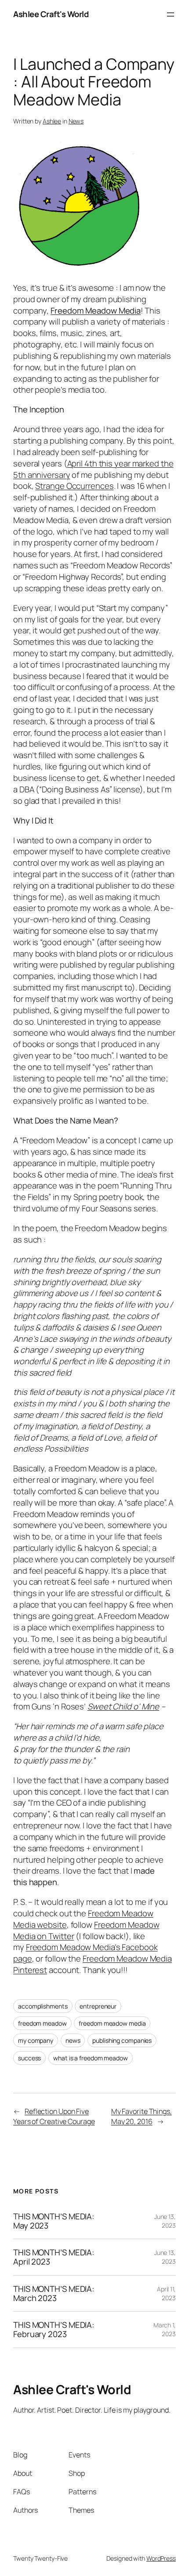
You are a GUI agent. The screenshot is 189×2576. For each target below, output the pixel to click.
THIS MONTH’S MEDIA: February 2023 (54, 2329)
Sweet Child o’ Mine (123, 1706)
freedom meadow (42, 2023)
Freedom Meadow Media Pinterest (93, 1964)
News (76, 121)
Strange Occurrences (74, 486)
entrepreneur (98, 2006)
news (73, 2040)
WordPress (161, 2558)
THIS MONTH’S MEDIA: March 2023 (54, 2293)
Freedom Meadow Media (96, 311)
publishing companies (122, 2040)
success (29, 2058)
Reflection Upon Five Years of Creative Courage (54, 2116)
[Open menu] (171, 14)
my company (36, 2040)
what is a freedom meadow (91, 2058)
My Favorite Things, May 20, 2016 (142, 2116)
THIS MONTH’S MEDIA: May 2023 (54, 2221)
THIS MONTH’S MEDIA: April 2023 (54, 2257)
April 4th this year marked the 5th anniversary (93, 469)
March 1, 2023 (165, 2329)
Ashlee (52, 121)
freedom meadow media (112, 2023)
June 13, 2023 (165, 2221)
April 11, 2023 (166, 2293)
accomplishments (43, 2006)
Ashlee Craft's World (51, 14)
